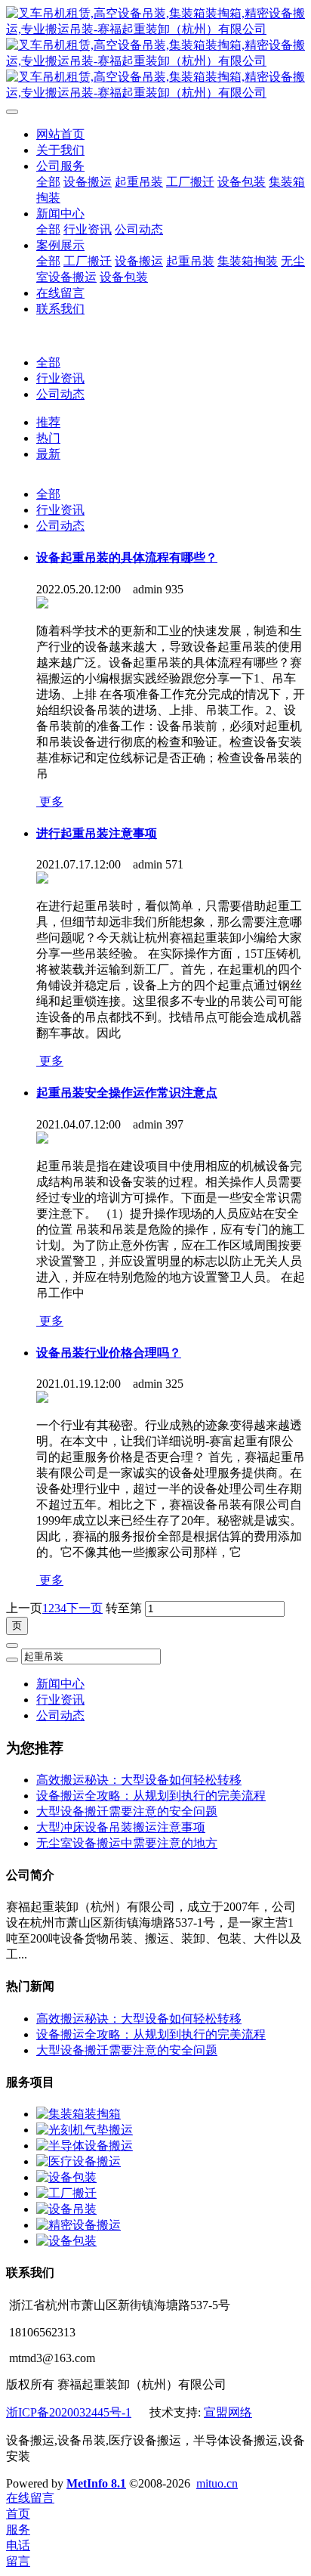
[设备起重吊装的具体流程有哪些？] (42, 604)
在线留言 (30, 2498)
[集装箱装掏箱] (79, 2114)
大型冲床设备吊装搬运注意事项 (121, 1827)
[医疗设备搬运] (79, 2161)
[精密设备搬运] (79, 2225)
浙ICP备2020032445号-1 (69, 2412)
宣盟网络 (228, 2412)
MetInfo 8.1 (96, 2483)
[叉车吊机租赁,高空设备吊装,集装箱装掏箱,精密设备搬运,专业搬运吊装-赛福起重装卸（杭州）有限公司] (155, 54)
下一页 (85, 1608)
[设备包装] (66, 2177)
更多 (50, 802)
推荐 (48, 422)
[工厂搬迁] (66, 2193)
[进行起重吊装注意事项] (42, 879)
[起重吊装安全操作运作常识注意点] (42, 1139)
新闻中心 (60, 1684)
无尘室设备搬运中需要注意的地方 (127, 1843)
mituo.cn (217, 2483)
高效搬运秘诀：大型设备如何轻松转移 (139, 1780)
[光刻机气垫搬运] (85, 2130)
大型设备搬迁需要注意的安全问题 (127, 1811)
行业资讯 (60, 378)
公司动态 (60, 394)
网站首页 (60, 134)
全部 (48, 182)
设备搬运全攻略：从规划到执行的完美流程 (151, 1796)
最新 (48, 454)
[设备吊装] (66, 2209)
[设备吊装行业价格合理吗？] (42, 1399)
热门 (48, 438)
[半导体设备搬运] (85, 2146)
